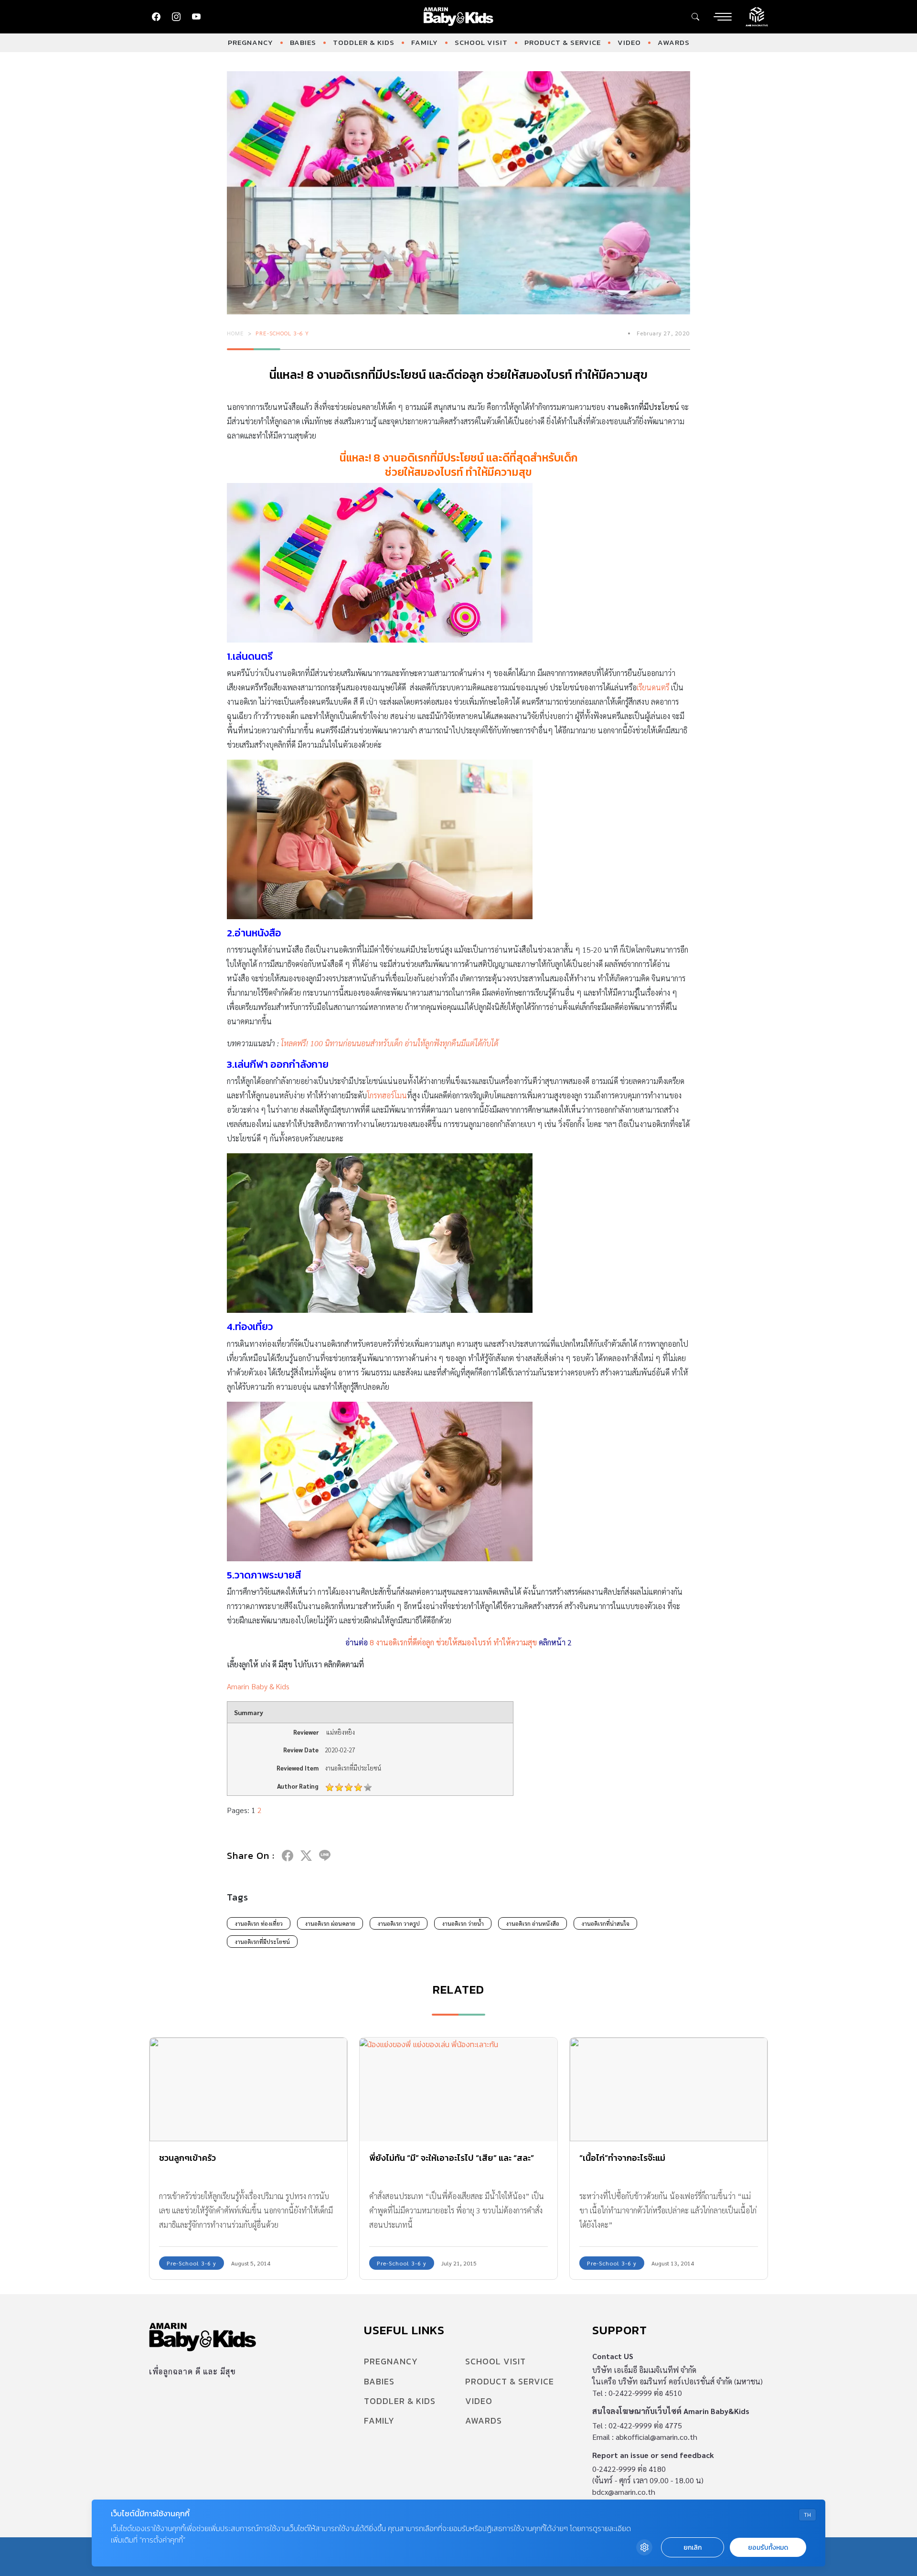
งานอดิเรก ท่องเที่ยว (259, 1923)
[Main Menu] (723, 17)
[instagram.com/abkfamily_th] (176, 17)
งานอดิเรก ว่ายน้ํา (463, 1923)
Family (425, 42)
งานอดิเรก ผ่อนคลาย (330, 1923)
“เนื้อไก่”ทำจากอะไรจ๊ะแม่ (622, 2158)
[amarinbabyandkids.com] (459, 17)
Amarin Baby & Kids (258, 1686)
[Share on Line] (325, 1856)
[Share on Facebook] (288, 1856)
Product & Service (563, 42)
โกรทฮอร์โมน (387, 1095)
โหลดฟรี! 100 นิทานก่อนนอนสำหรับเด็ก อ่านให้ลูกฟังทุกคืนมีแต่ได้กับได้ (389, 1043)
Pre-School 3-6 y (282, 333)
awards (674, 42)
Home (235, 333)
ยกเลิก (693, 2548)
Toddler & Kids (364, 42)
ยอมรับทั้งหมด (768, 2548)
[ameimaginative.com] (757, 16)
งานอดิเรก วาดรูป (399, 1923)
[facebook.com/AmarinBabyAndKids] (156, 17)
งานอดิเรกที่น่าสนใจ (605, 1923)
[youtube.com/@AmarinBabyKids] (196, 17)
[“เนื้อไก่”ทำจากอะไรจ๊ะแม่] (669, 2089)
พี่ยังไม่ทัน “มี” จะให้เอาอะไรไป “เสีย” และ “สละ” (452, 2158)
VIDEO (629, 42)
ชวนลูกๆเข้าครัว (187, 2158)
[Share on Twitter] (306, 1856)
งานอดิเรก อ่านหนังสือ (533, 1923)
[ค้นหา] (695, 17)
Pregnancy (251, 42)
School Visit (481, 42)
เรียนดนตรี (653, 687)
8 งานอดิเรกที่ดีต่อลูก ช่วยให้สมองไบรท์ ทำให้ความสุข (453, 1642)
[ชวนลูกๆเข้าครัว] (248, 2089)
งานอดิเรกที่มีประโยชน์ (262, 1942)
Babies (303, 42)
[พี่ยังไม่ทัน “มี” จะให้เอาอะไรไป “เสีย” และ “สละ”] (458, 2089)
